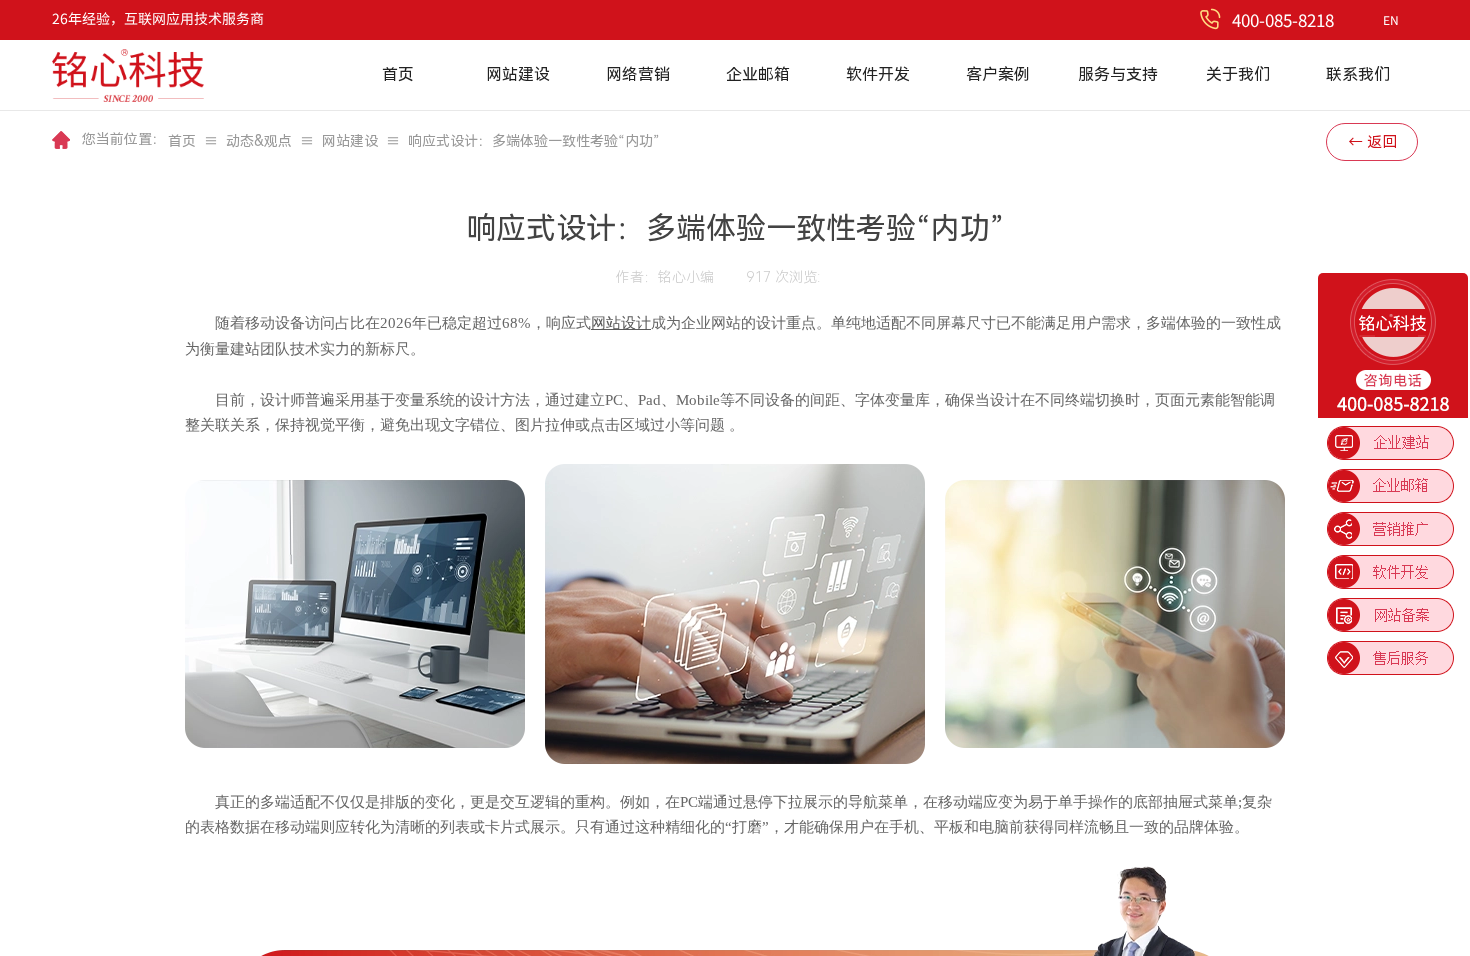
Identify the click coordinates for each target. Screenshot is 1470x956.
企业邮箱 (758, 74)
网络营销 (638, 74)
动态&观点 (259, 141)
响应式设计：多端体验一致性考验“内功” (534, 141)
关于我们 (1238, 74)
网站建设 (518, 74)
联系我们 (1358, 74)
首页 (398, 74)
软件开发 (878, 74)
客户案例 (998, 74)
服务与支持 (1118, 74)
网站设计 (621, 323)
